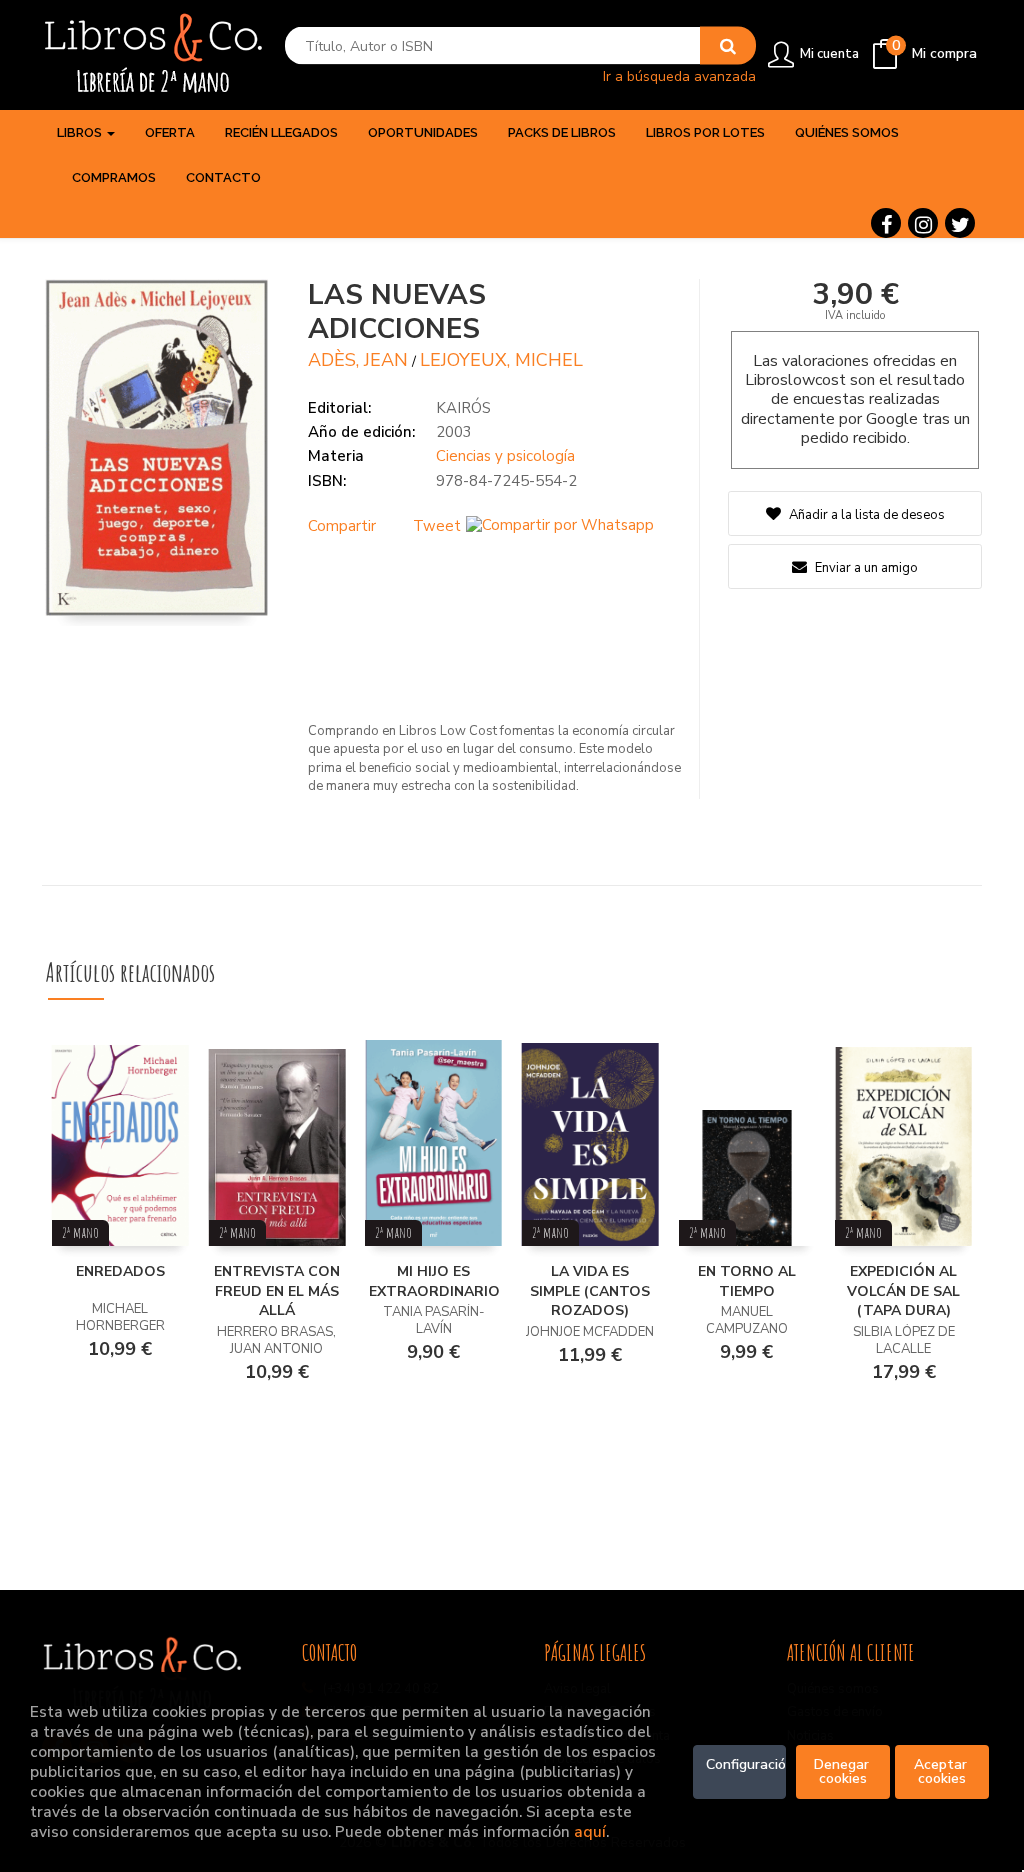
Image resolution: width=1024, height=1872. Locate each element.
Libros (81, 132)
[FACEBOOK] (886, 223)
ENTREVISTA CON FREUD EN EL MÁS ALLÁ (277, 1291)
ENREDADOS (120, 1271)
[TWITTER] (960, 223)
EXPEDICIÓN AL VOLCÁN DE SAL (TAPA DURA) (903, 1291)
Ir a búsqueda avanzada (679, 75)
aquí (590, 1831)
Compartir (342, 526)
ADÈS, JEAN (358, 360)
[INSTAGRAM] (923, 223)
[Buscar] (728, 46)
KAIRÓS (463, 408)
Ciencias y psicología (505, 456)
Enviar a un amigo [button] (865, 568)
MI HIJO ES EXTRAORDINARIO (434, 1281)
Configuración (746, 1764)
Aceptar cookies (942, 1771)
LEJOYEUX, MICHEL (501, 360)
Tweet (437, 526)
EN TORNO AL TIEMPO (747, 1281)
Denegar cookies (843, 1771)
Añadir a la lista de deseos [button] (867, 515)
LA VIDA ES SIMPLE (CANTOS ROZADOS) (590, 1291)
